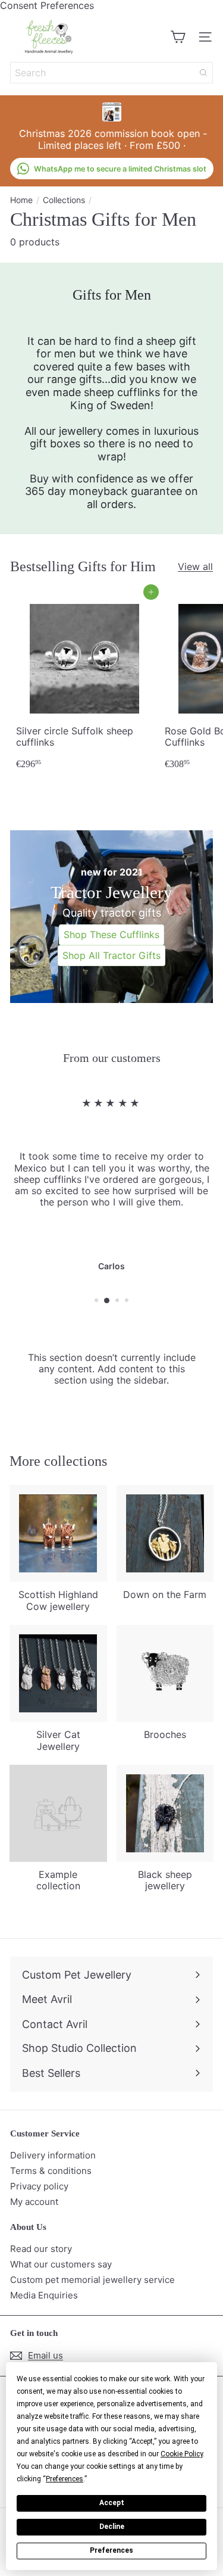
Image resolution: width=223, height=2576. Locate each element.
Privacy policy (39, 2186)
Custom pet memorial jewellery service (92, 2280)
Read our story (41, 2249)
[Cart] (178, 37)
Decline (112, 2527)
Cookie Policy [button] (182, 2454)
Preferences (111, 2550)
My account (34, 2202)
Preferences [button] (65, 2479)
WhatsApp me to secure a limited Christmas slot (120, 169)
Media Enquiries (44, 2295)
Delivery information (53, 2155)
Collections (64, 200)
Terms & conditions (51, 2171)
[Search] (203, 73)
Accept (112, 2503)
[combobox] (111, 73)
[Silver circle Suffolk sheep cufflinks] (84, 683)
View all (195, 567)
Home (21, 200)
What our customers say (61, 2264)
